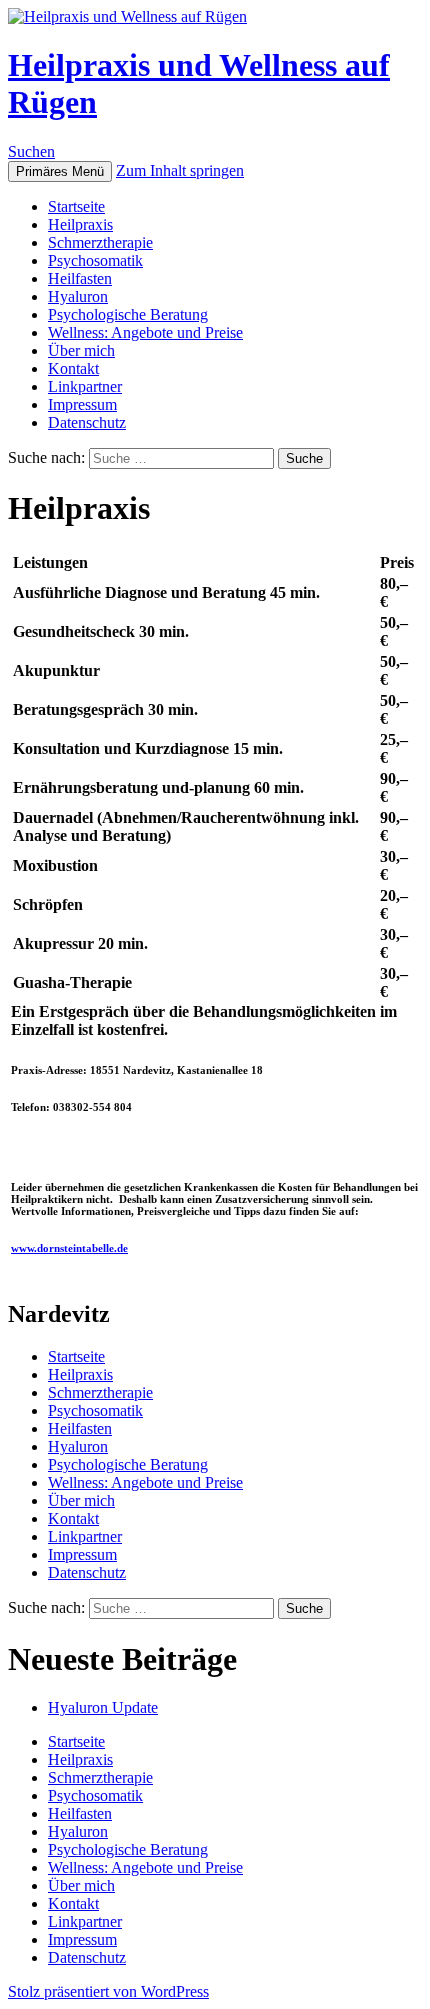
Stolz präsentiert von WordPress (108, 1991)
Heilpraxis (80, 224)
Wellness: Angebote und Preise (145, 332)
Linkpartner (85, 386)
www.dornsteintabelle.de (69, 1248)
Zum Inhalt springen (180, 170)
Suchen (31, 151)
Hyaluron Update (103, 1707)
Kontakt (73, 368)
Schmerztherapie (100, 242)
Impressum (82, 404)
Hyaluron (78, 296)
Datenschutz (87, 422)
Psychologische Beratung (128, 314)
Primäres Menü (60, 171)
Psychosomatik (95, 260)
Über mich (81, 350)
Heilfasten (80, 278)
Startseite (76, 206)
